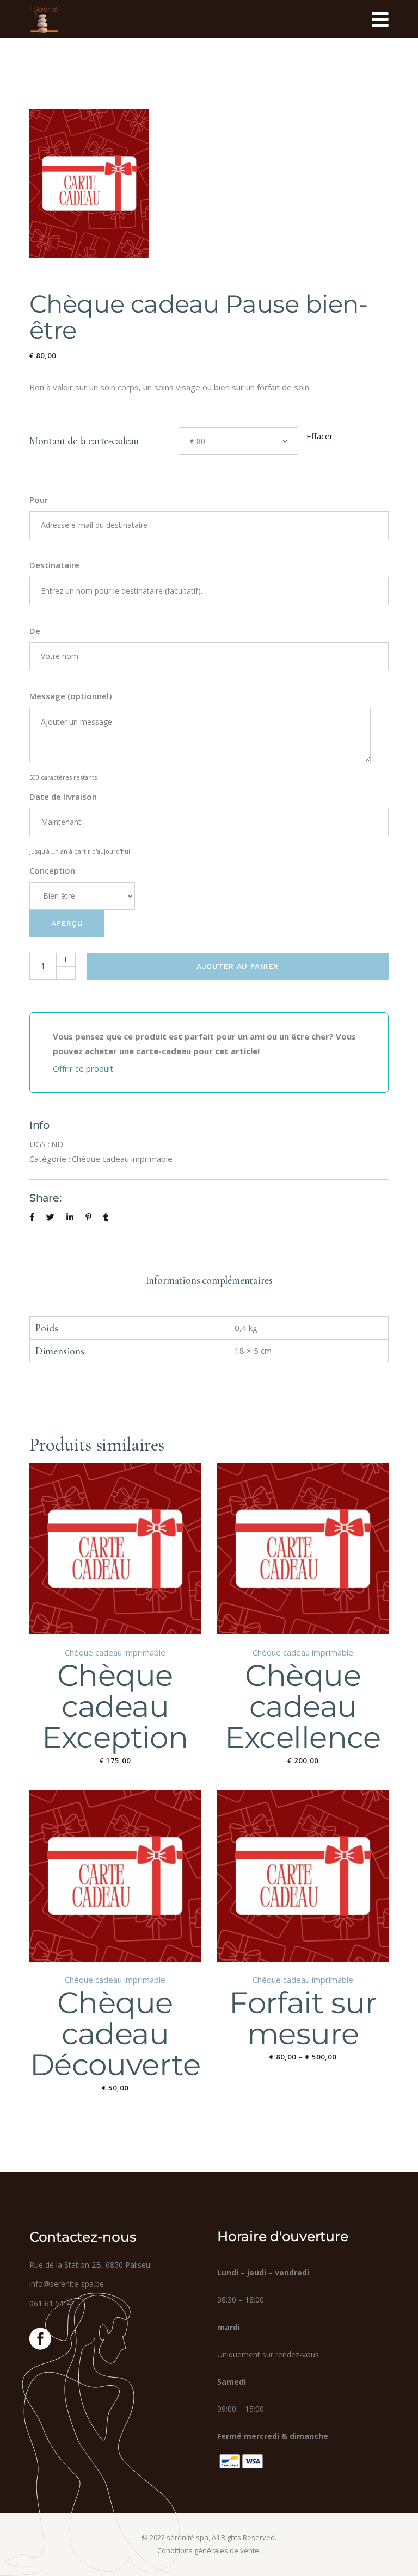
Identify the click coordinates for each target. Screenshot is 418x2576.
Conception (52, 870)
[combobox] (238, 441)
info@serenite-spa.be (67, 2284)
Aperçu (67, 923)
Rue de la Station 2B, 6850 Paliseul (91, 2265)
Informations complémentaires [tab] (209, 1280)
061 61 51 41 (52, 2303)
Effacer (320, 436)
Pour (39, 500)
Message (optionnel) (70, 696)
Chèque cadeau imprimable (122, 1159)
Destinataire (54, 565)
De (35, 631)
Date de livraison (63, 797)
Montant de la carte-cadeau (84, 441)
